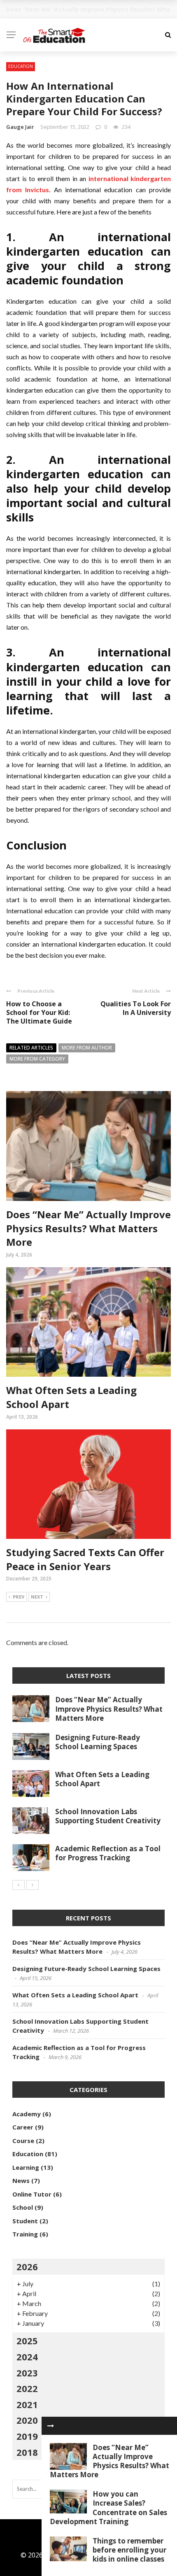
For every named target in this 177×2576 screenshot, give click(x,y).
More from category (37, 1059)
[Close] (51, 2426)
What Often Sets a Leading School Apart (102, 1779)
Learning (26, 2167)
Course (23, 2141)
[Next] (33, 1885)
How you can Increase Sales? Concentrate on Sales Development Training (108, 2507)
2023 (27, 2373)
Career (23, 2127)
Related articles (31, 1048)
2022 (27, 2388)
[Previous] (19, 1885)
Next (37, 1597)
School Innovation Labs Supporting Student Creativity (108, 1816)
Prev (19, 1597)
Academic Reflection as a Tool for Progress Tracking (108, 1853)
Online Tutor (32, 2194)
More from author (87, 1048)
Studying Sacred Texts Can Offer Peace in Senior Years (85, 1559)
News (21, 2180)
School (23, 2207)
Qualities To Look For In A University (136, 1008)
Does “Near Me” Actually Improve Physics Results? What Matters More (88, 1228)
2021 (27, 2404)
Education (21, 66)
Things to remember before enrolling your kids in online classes (129, 2550)
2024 (27, 2357)
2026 (27, 2267)
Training (25, 2234)
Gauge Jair (20, 127)
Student (25, 2221)
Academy (27, 2114)
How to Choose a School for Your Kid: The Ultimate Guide (39, 1012)
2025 (27, 2341)
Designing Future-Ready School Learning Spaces (98, 1742)
